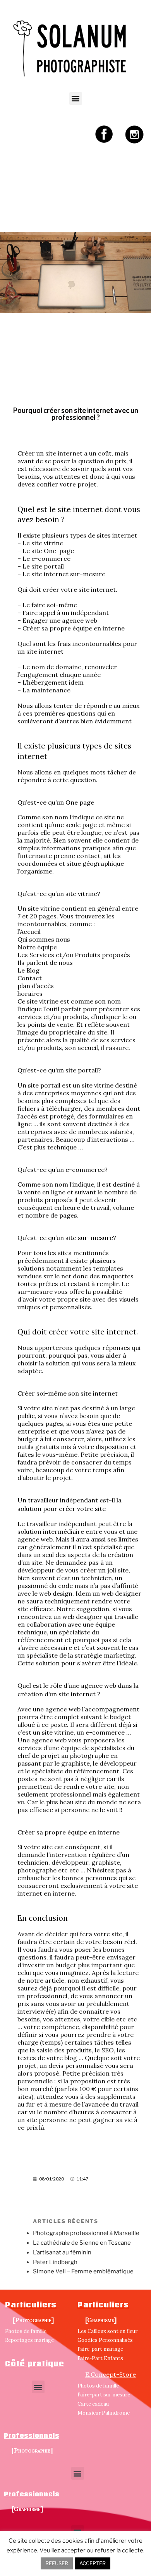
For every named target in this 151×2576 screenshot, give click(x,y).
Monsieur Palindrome (104, 2413)
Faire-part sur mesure (104, 2395)
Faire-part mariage (100, 2349)
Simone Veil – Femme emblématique (83, 2271)
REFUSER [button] (57, 2563)
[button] (76, 98)
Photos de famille (26, 2331)
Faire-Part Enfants (100, 2358)
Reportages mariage (29, 2340)
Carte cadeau (93, 2404)
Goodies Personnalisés (105, 2340)
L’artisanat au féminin (62, 2252)
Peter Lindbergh (55, 2262)
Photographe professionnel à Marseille (86, 2233)
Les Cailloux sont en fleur (107, 2331)
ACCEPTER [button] (93, 2563)
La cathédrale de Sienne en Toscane (82, 2243)
